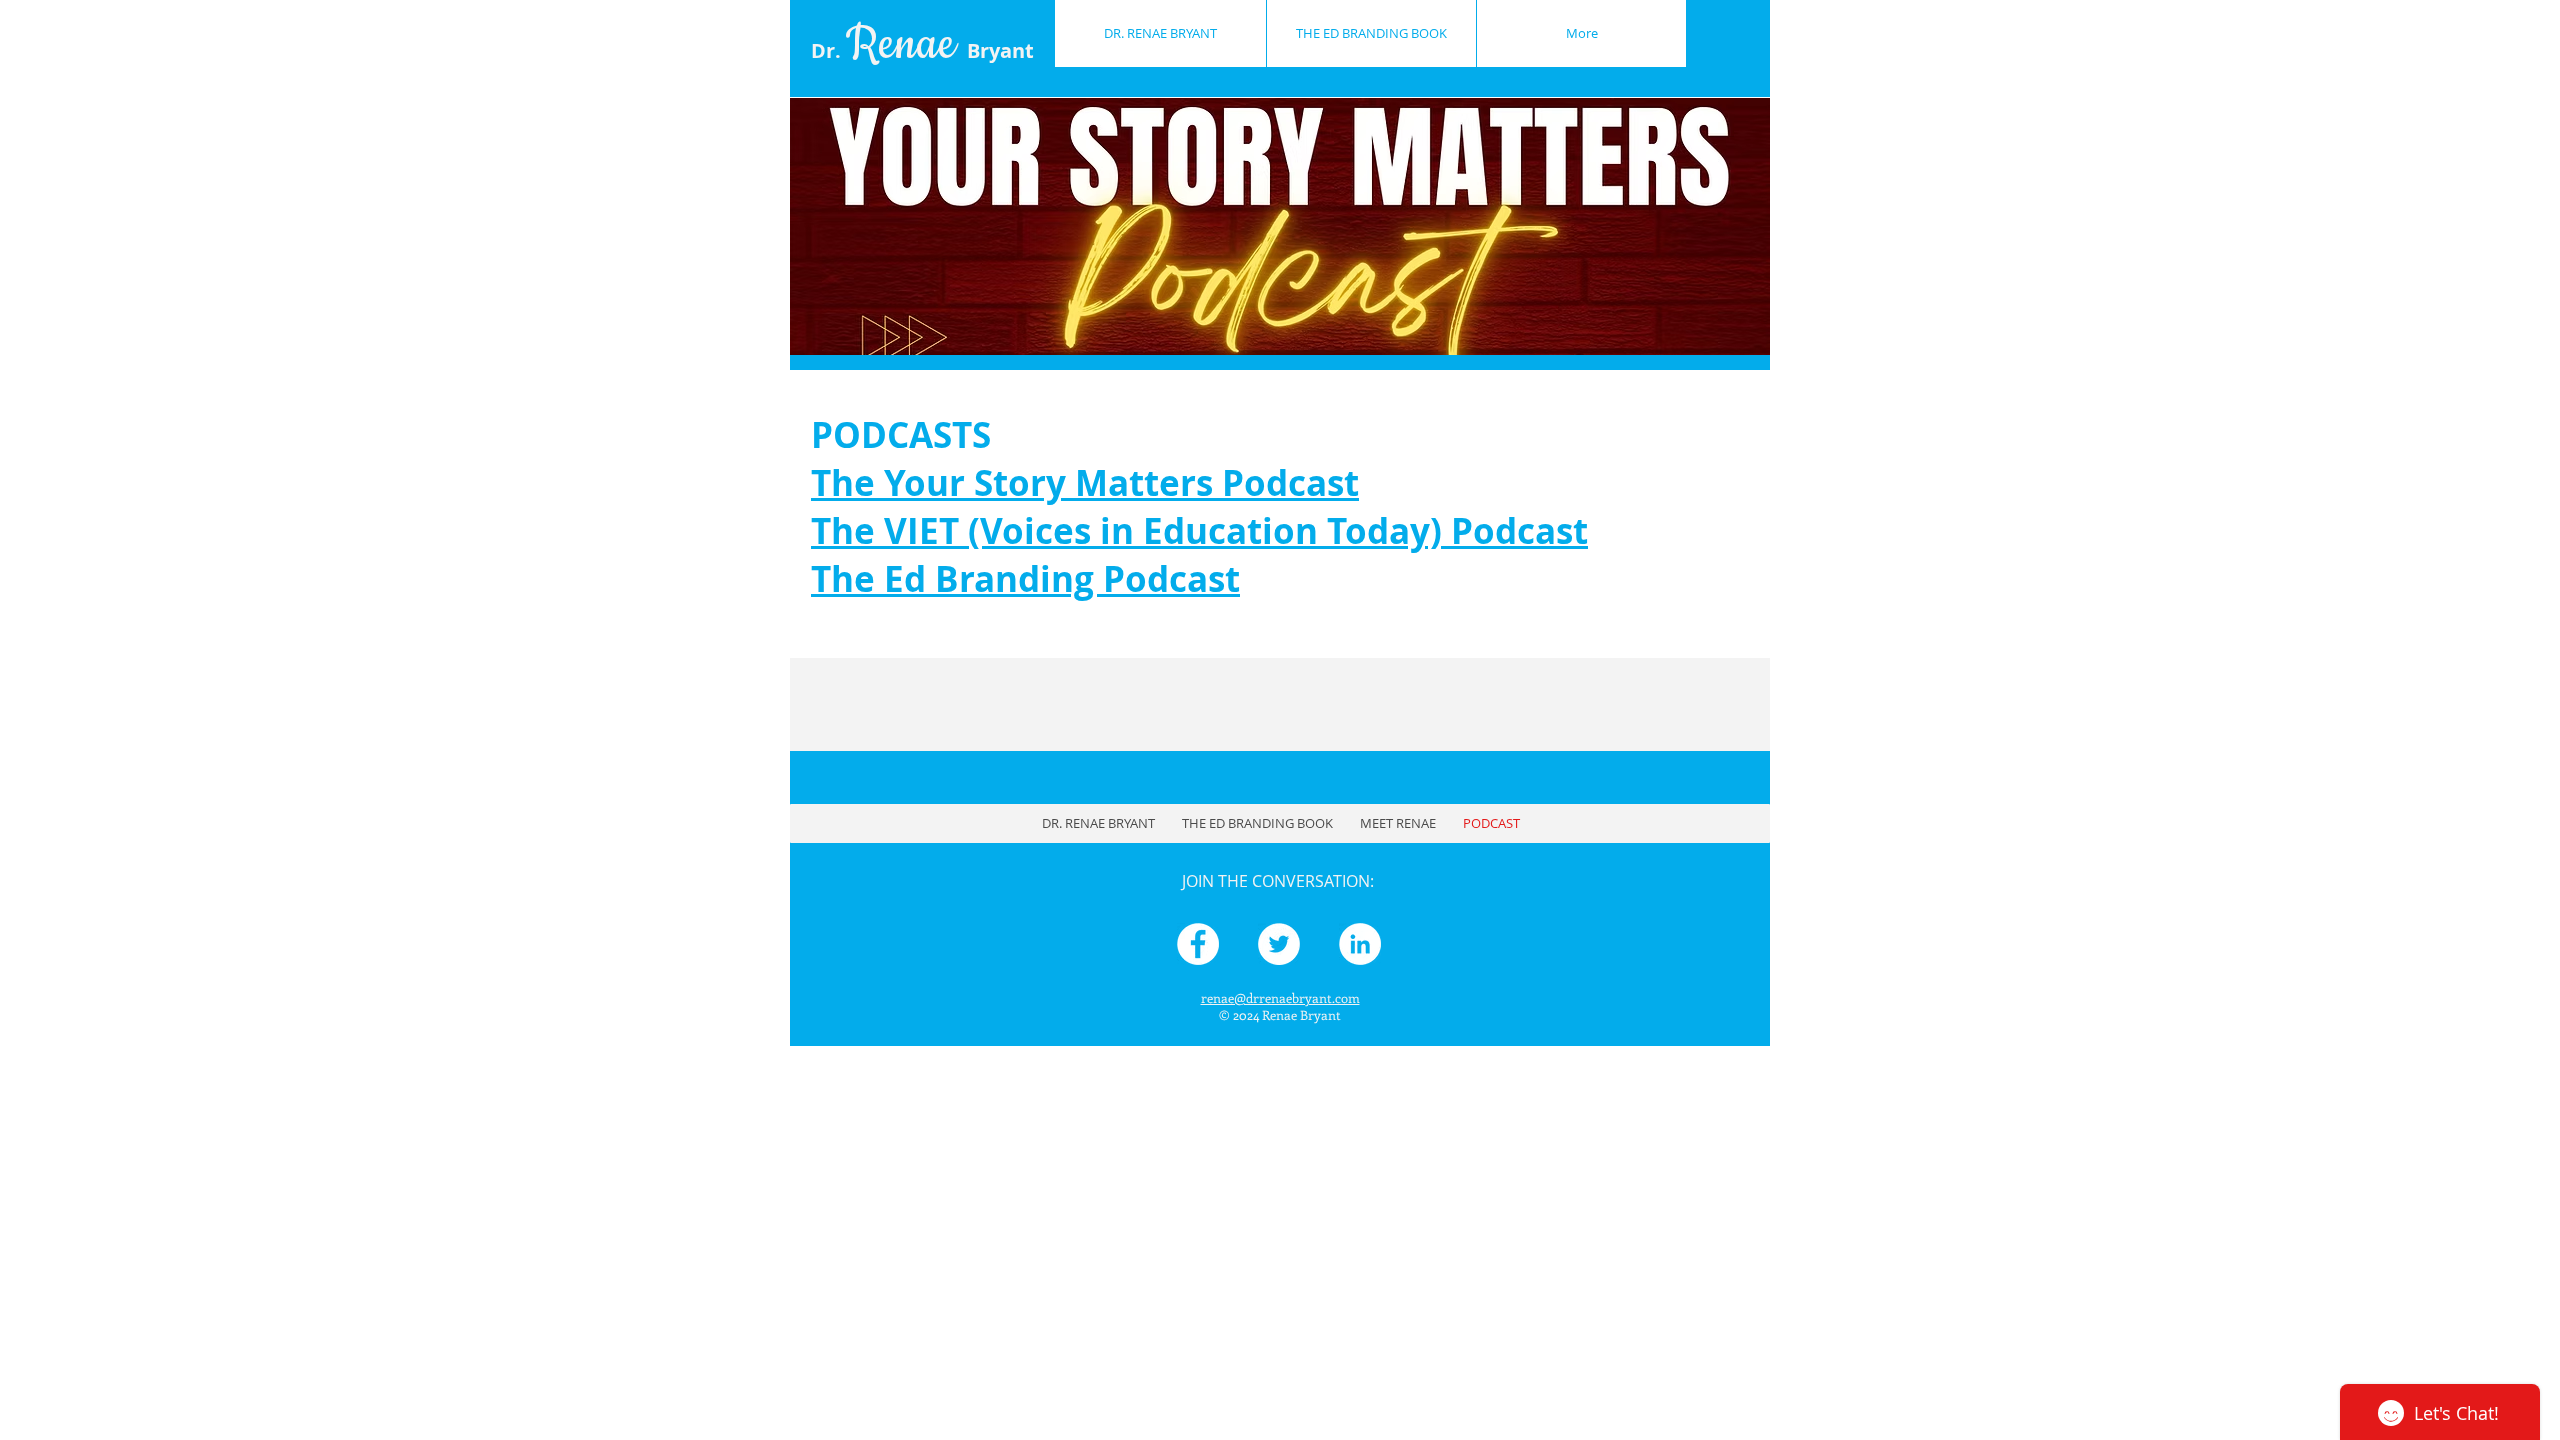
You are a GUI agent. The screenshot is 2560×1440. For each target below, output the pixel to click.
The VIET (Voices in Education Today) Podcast (1199, 531)
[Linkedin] (1360, 944)
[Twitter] (1279, 944)
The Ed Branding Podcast (1025, 579)
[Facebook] (1198, 944)
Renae (940, 45)
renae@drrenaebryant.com (1280, 997)
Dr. (828, 50)
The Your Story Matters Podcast (1085, 483)
